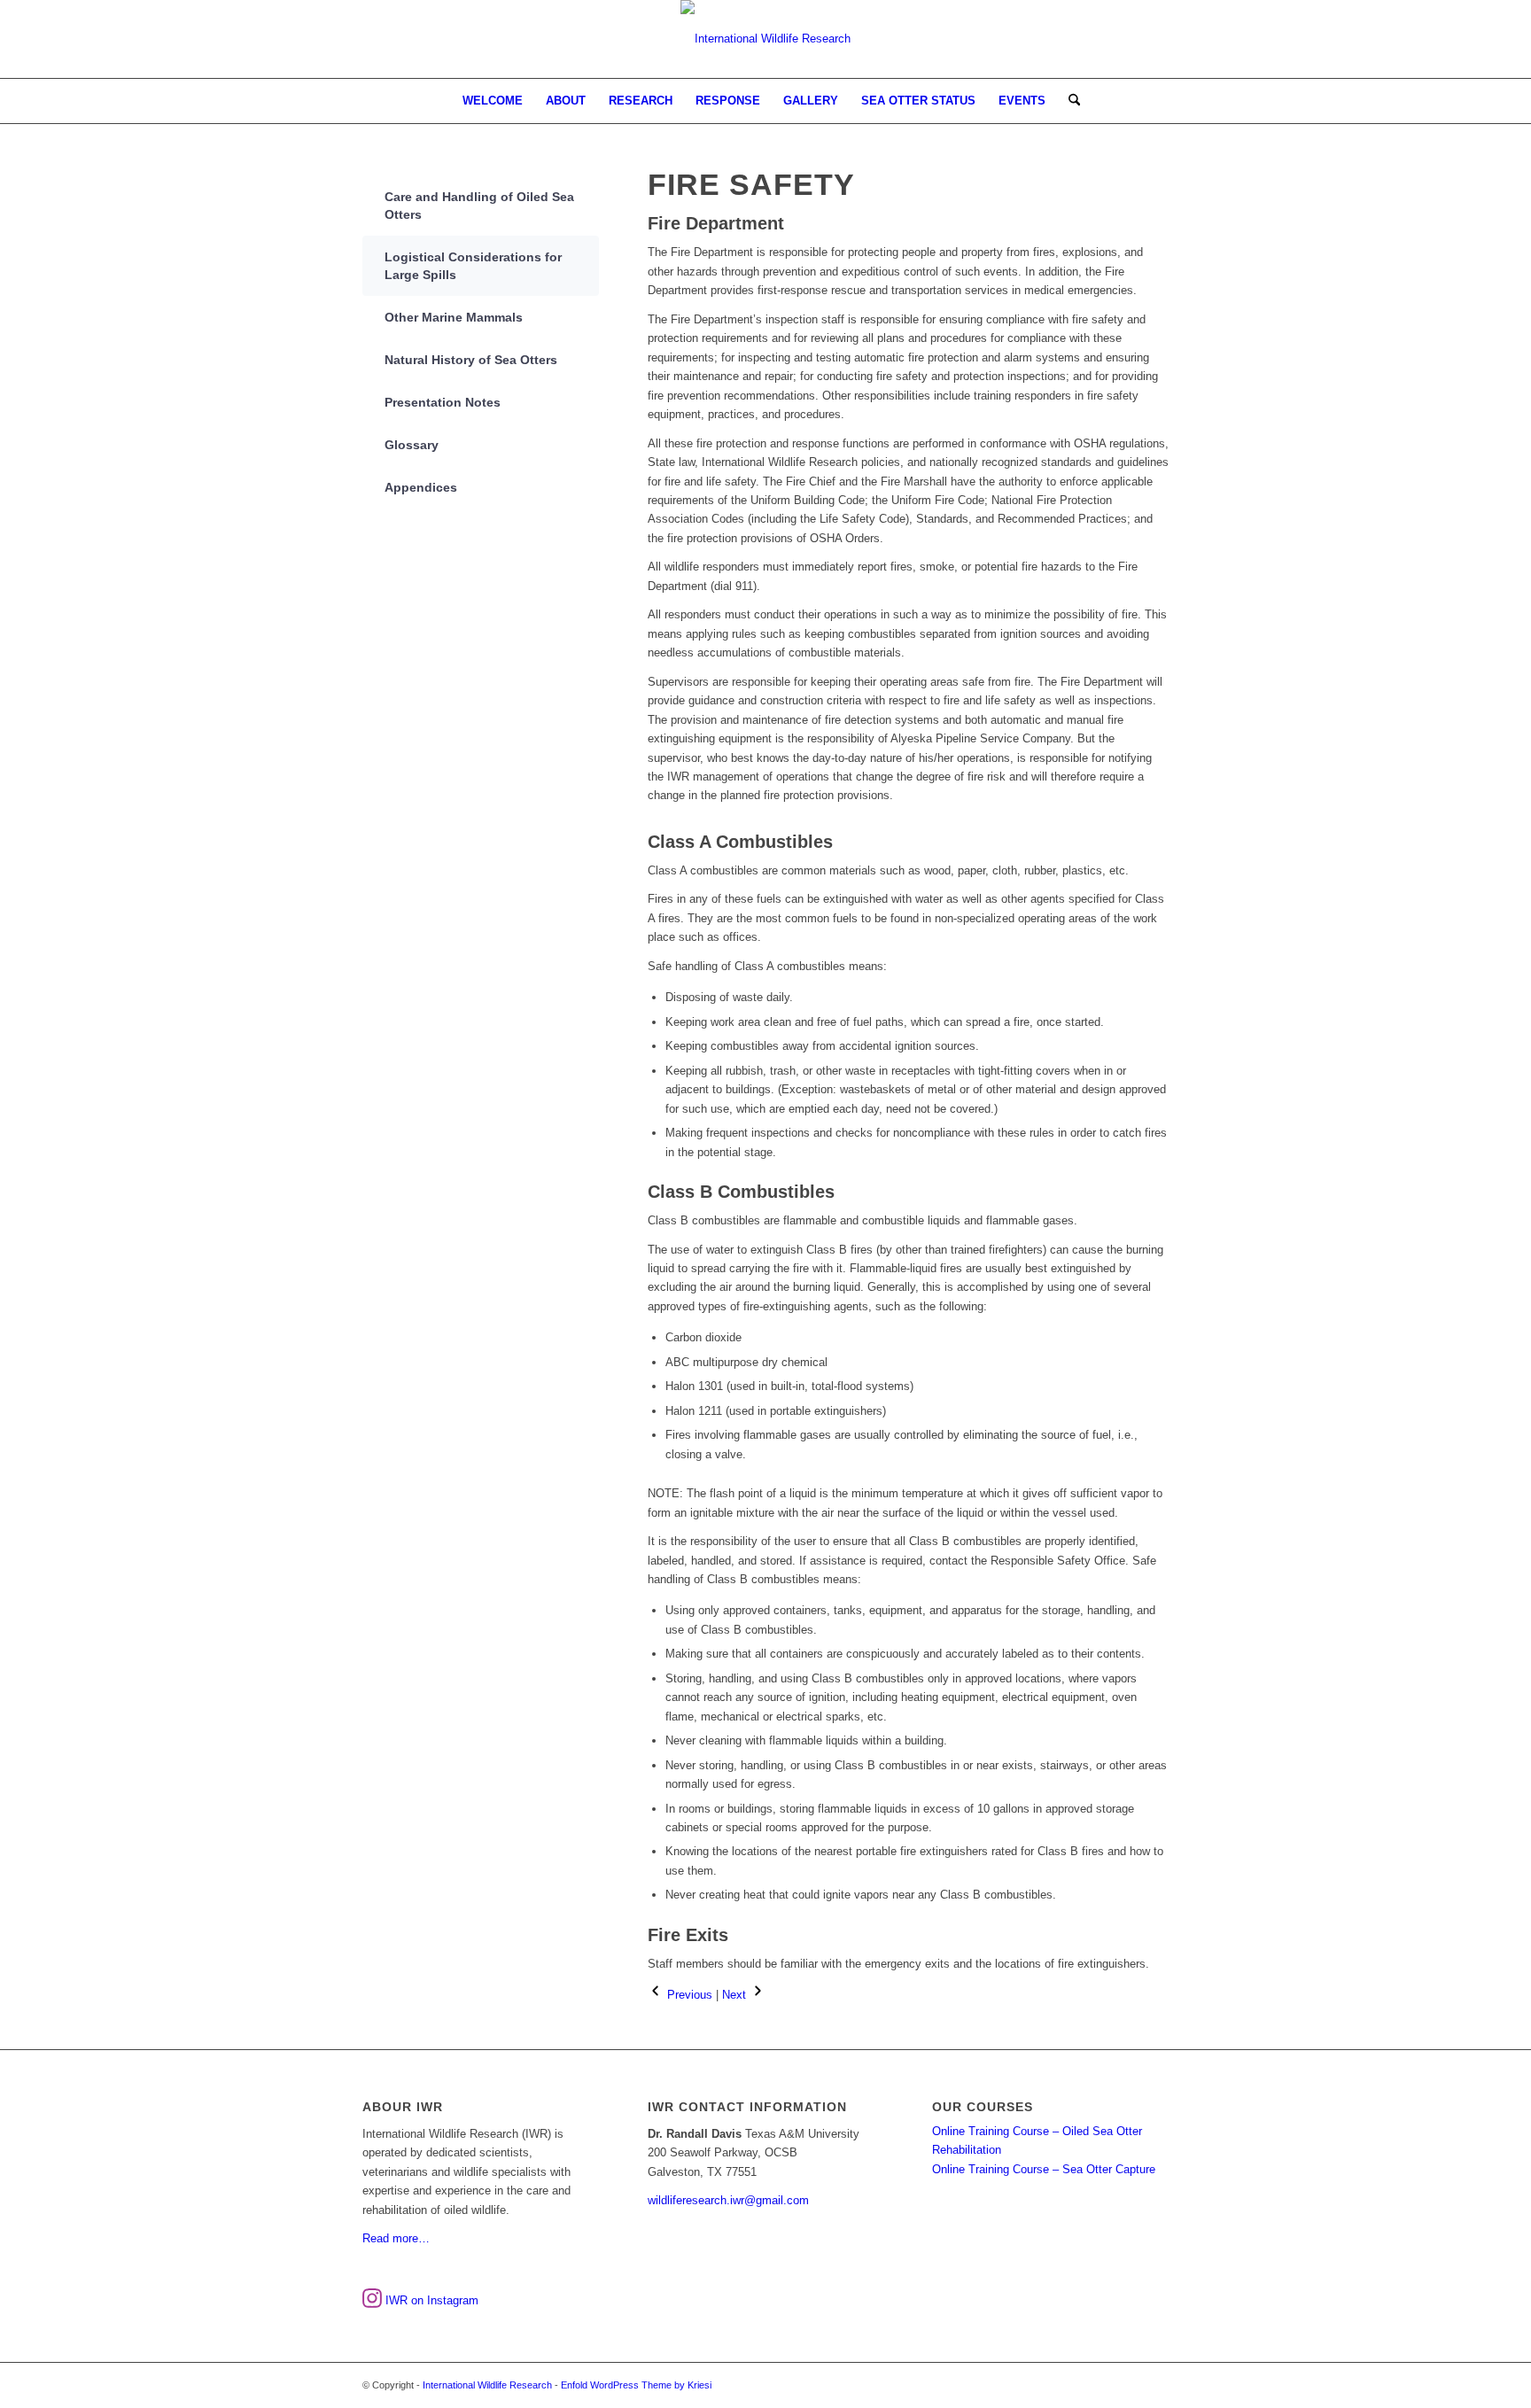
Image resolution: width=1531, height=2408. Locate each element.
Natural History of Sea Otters (471, 360)
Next (736, 1995)
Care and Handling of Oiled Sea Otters (479, 206)
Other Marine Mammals (454, 317)
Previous (688, 1995)
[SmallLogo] (765, 39)
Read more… (396, 2238)
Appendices (421, 487)
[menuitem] (493, 101)
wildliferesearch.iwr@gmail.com (728, 2200)
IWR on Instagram (430, 2300)
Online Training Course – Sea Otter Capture (1044, 2169)
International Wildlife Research (487, 2385)
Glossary (412, 445)
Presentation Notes (443, 402)
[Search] (1069, 101)
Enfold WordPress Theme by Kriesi (636, 2385)
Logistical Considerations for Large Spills (473, 266)
